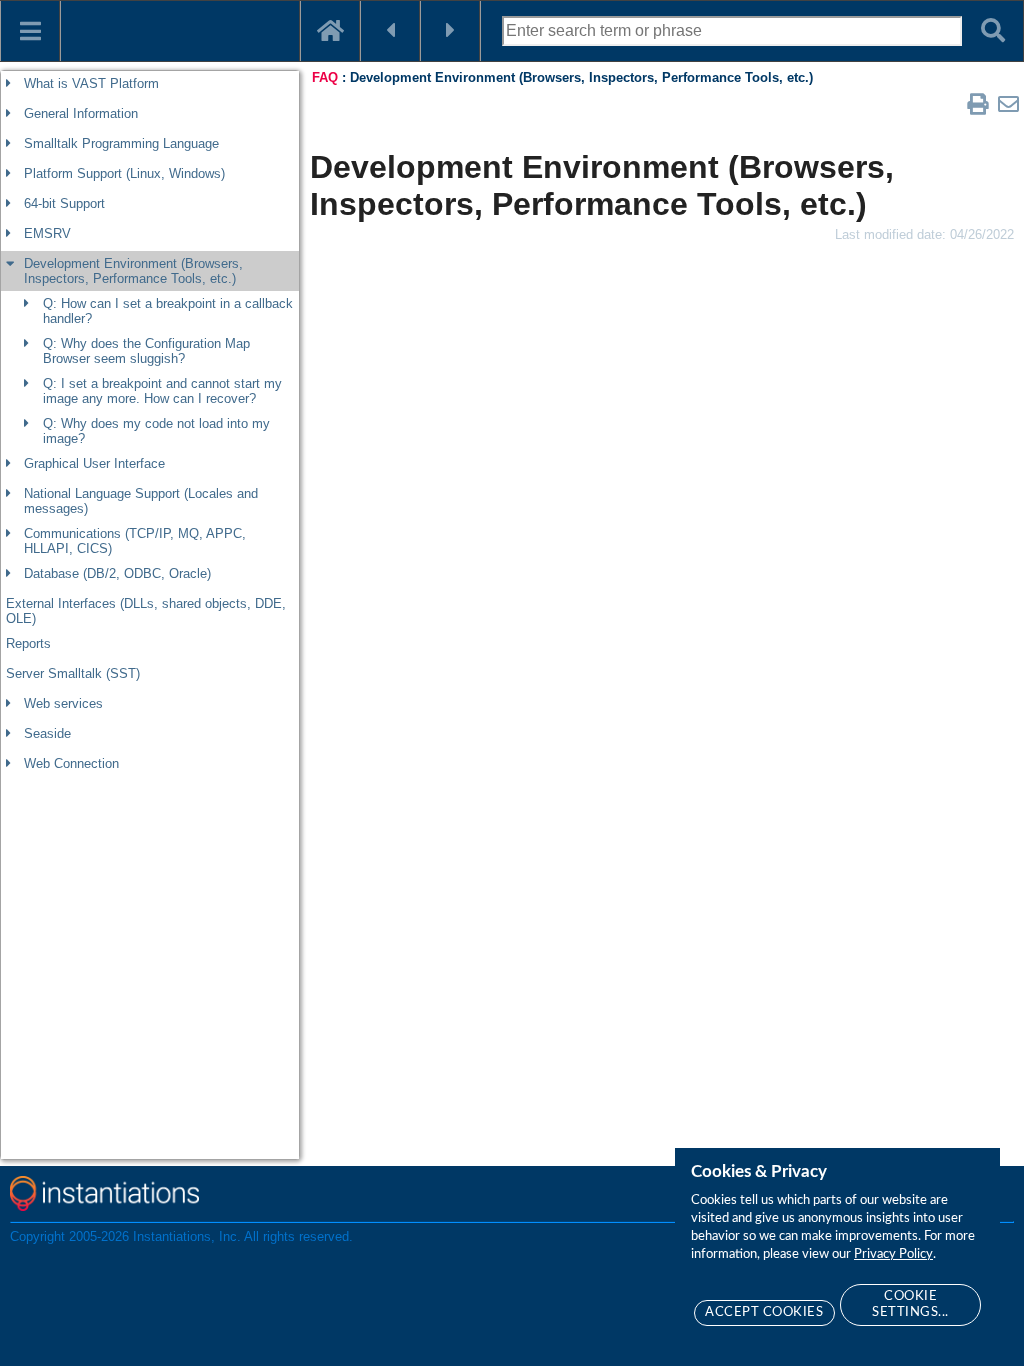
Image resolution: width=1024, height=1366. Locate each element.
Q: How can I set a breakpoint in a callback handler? (168, 311)
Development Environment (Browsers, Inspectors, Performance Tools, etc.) (133, 271)
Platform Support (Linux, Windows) (124, 173)
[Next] (450, 31)
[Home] (330, 31)
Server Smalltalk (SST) (73, 673)
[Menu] (30, 31)
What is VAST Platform (91, 83)
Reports (28, 643)
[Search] (993, 31)
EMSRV (47, 233)
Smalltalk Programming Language (121, 143)
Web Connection (71, 763)
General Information (81, 113)
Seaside (47, 733)
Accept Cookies (764, 1312)
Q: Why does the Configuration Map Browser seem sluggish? (146, 351)
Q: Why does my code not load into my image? (156, 431)
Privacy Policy (893, 1254)
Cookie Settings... (910, 1304)
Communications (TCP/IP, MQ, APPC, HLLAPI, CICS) (135, 541)
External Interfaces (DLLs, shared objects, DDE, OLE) (146, 611)
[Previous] (390, 31)
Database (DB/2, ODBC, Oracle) (117, 573)
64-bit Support (64, 203)
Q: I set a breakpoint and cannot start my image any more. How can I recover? (162, 391)
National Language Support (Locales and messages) (141, 501)
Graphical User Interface (94, 463)
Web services (63, 703)
